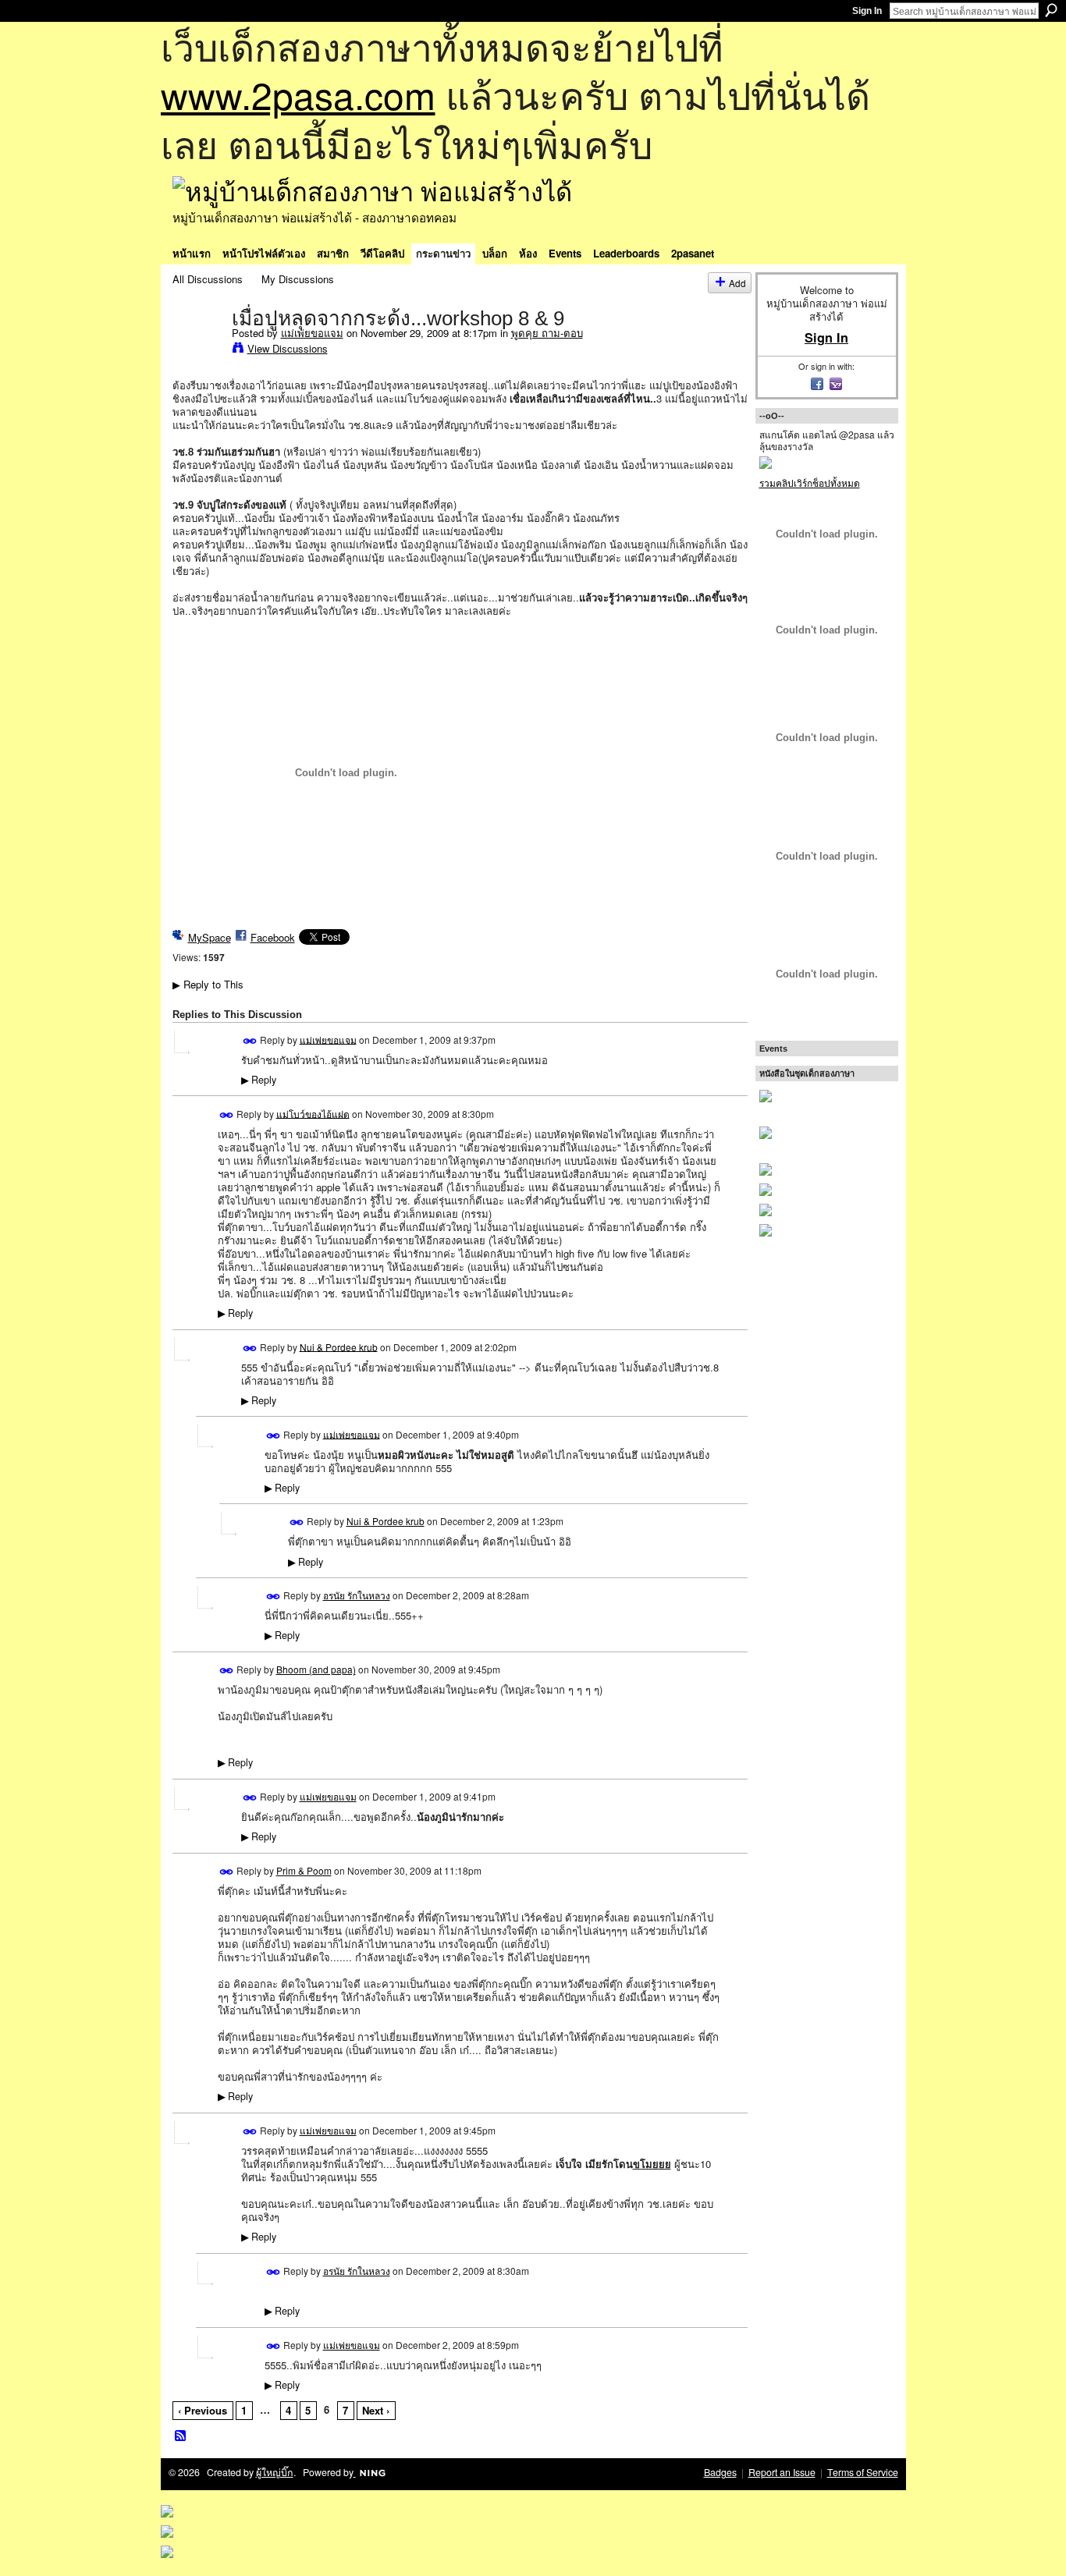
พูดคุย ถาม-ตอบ (547, 333)
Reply (259, 1080)
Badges (720, 2472)
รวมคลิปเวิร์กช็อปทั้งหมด (810, 483)
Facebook (273, 937)
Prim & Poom (304, 1870)
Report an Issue (782, 2472)
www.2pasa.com (298, 94)
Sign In (867, 11)
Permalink (250, 1041)
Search (1051, 10)
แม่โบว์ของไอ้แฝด (313, 1113)
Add (737, 283)
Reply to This (208, 984)
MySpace (210, 937)
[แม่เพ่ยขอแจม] (197, 350)
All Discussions (208, 279)
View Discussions (288, 348)
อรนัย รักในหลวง (357, 1595)
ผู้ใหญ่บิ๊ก (275, 2472)
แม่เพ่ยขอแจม (312, 333)
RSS (181, 2436)
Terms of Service (863, 2472)
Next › (376, 2410)
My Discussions (298, 279)
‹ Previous (203, 2410)
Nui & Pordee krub (339, 1346)
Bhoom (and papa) (316, 1669)
